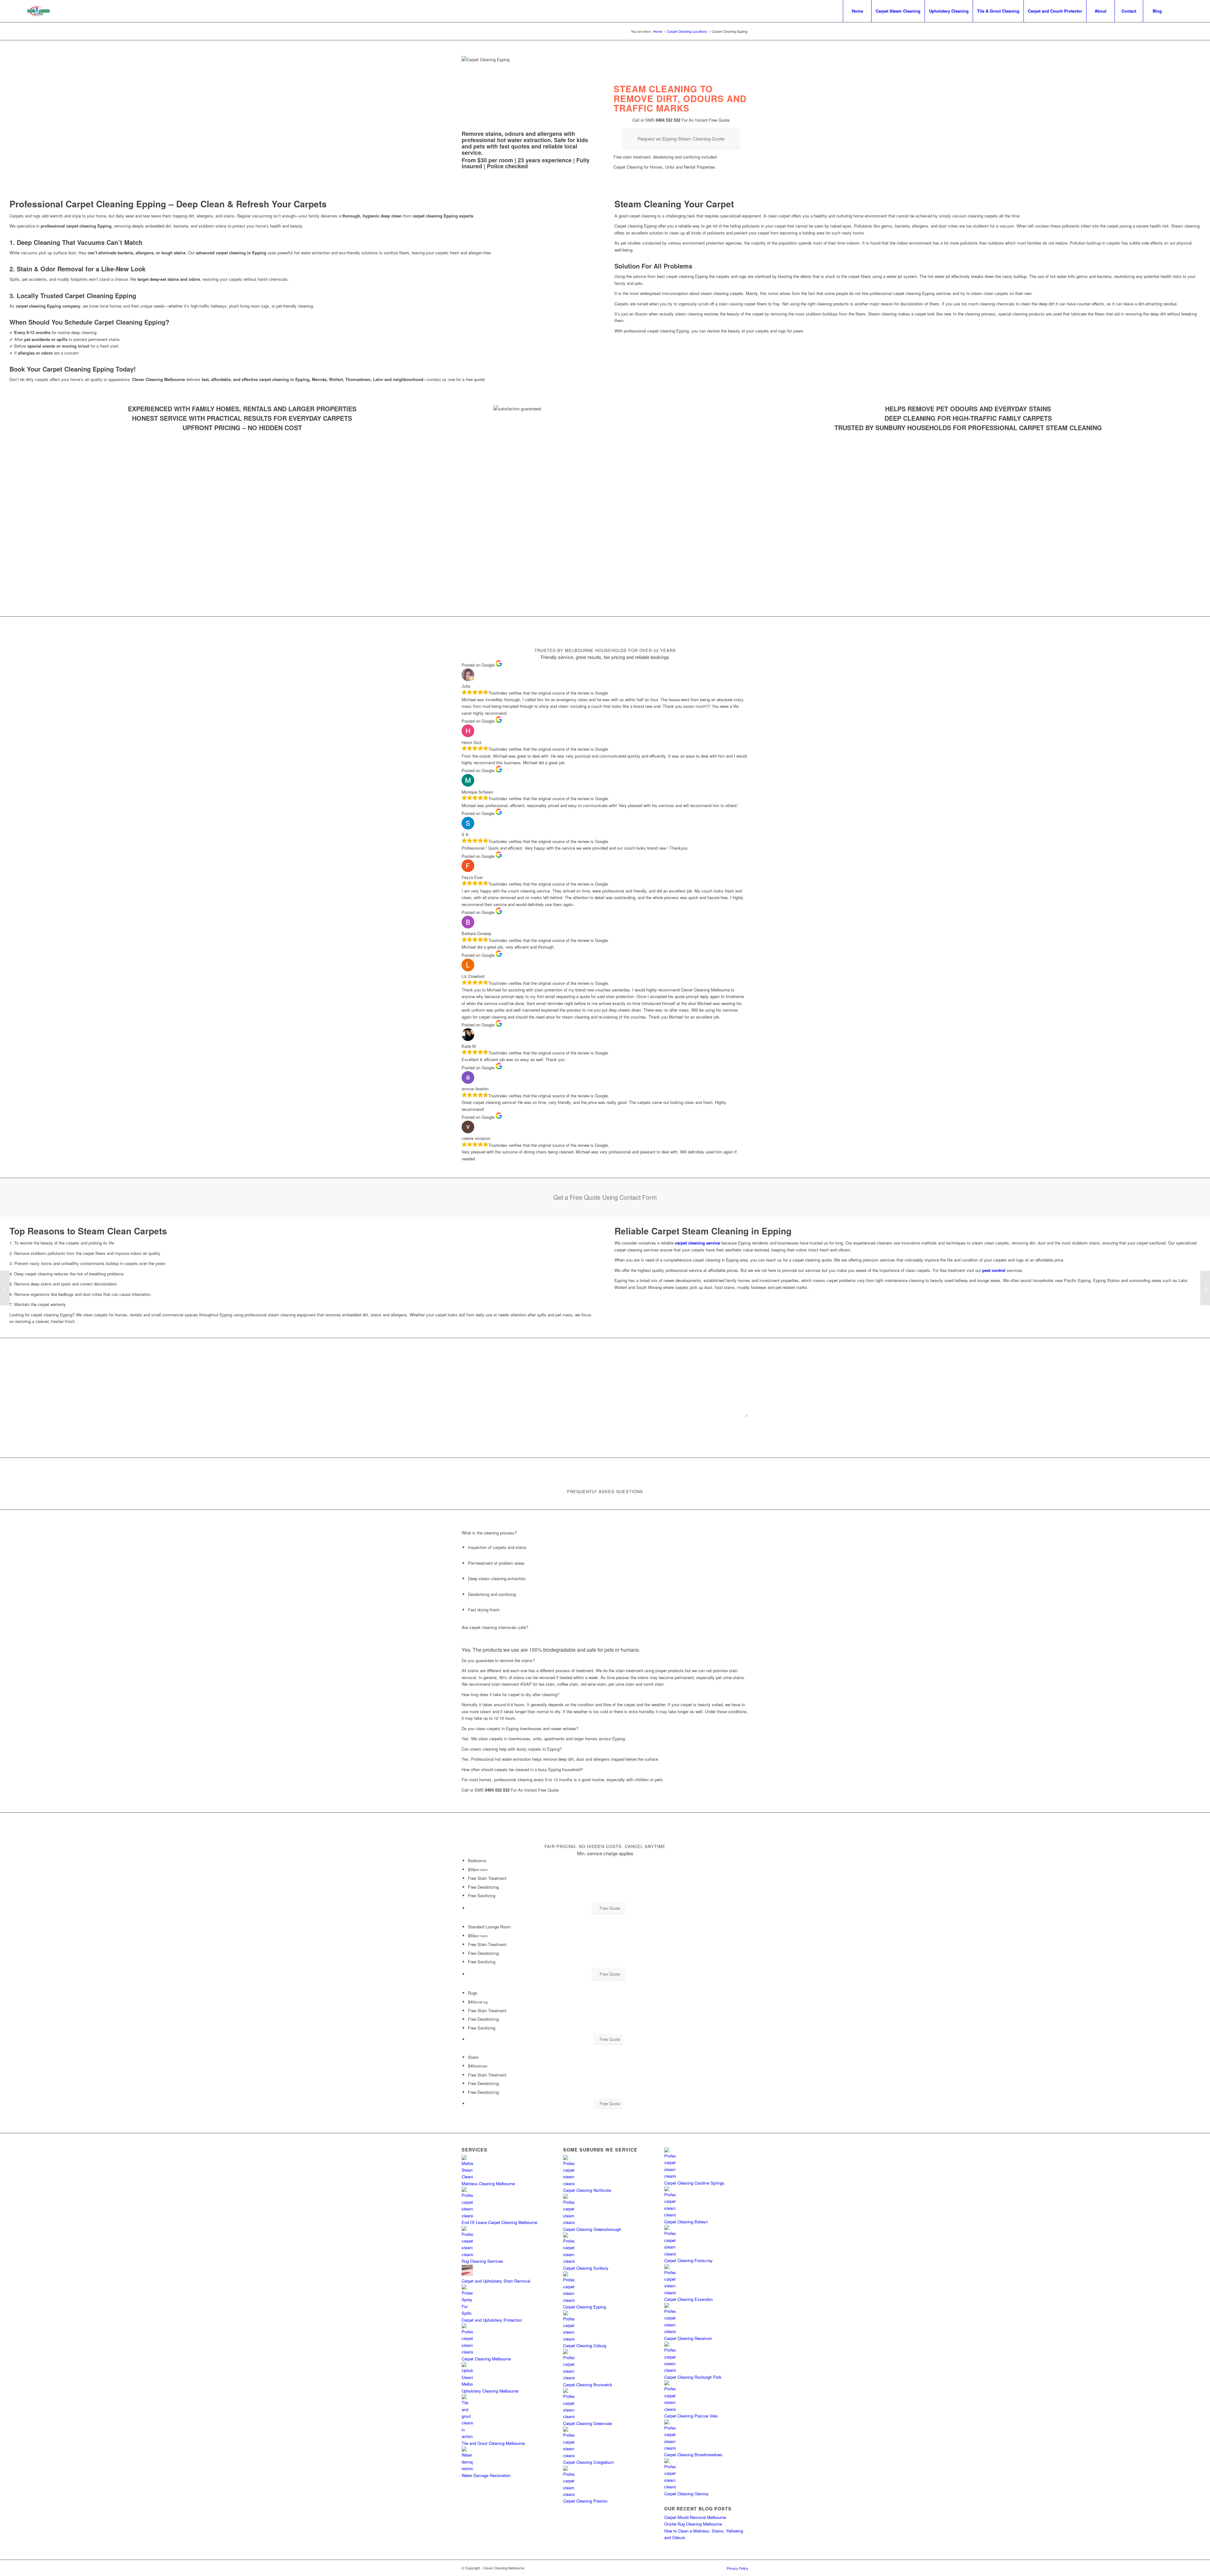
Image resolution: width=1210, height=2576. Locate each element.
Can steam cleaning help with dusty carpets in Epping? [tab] (512, 1749)
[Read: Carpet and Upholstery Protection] (467, 2313)
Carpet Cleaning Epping (585, 2307)
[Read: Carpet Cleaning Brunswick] (569, 2378)
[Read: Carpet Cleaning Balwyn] (670, 2215)
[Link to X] (1181, 11)
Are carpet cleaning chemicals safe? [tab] (495, 1627)
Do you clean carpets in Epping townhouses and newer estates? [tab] (520, 1728)
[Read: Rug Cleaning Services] (467, 2254)
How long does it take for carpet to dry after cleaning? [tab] (510, 1694)
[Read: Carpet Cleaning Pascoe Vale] (670, 2409)
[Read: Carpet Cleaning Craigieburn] (569, 2455)
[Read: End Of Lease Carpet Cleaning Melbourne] (467, 2216)
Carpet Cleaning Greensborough (592, 2229)
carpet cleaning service (697, 1243)
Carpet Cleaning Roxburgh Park (693, 2377)
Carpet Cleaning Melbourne (486, 2359)
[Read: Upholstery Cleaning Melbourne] (467, 2384)
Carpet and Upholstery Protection (492, 2320)
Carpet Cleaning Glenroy (686, 2494)
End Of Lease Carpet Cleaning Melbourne (499, 2222)
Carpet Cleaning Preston (585, 2501)
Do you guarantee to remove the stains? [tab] (498, 1660)
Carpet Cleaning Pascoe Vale (691, 2416)
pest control (994, 1270)
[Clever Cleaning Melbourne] (39, 11)
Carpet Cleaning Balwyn (686, 2222)
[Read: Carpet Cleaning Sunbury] (569, 2261)
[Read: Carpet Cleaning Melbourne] (467, 2352)
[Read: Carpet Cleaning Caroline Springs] (670, 2176)
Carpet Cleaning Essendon (689, 2299)
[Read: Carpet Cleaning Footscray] (670, 2254)
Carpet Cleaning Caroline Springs (694, 2183)
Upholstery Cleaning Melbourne (490, 2391)
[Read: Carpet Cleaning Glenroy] (670, 2487)
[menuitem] (857, 11)
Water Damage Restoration (486, 2475)
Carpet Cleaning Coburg (585, 2345)
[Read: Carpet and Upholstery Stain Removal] (467, 2274)
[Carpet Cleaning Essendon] (1205, 1288)
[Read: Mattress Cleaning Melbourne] (467, 2177)
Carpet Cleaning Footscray (689, 2260)
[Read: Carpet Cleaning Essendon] (670, 2293)
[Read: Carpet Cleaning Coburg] (569, 2339)
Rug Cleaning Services (482, 2261)
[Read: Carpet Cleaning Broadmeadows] (670, 2448)
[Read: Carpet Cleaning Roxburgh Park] (670, 2370)
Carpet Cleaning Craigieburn (588, 2462)
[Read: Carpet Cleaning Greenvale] (569, 2416)
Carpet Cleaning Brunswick (588, 2385)
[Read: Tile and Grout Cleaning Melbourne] (467, 2436)
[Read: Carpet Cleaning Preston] (569, 2494)
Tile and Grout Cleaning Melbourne (493, 2443)
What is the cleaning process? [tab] (489, 1533)
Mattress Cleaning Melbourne (488, 2183)
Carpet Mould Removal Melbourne (695, 2517)
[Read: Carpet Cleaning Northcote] (569, 2183)
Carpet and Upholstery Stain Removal (496, 2281)
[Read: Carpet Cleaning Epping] (569, 2300)
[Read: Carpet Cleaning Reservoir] (670, 2331)
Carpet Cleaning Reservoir (688, 2338)
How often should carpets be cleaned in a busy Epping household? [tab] (522, 1769)
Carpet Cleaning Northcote (587, 2190)
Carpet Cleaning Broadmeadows (693, 2455)
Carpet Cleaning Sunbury (586, 2268)
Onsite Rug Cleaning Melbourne (693, 2524)
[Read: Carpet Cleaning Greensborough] (569, 2222)
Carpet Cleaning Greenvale (588, 2423)
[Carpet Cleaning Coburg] (5, 1288)
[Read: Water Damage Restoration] (467, 2468)
